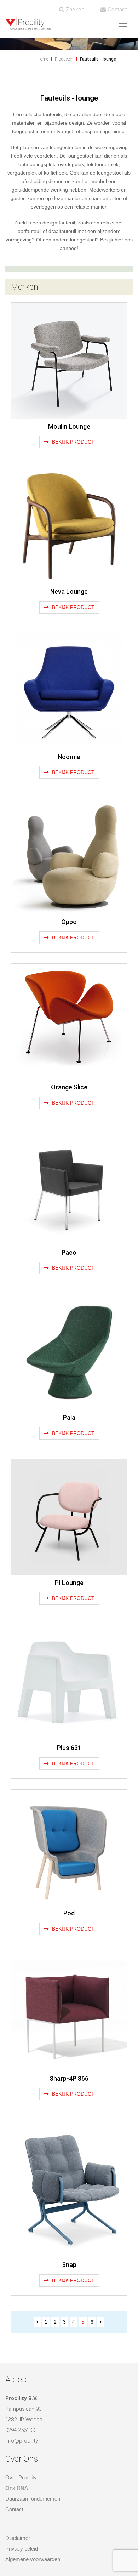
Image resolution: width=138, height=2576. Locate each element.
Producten (64, 59)
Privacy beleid (22, 2549)
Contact (116, 9)
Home (43, 59)
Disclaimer (18, 2538)
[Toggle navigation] (123, 24)
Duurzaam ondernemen (33, 2499)
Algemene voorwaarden (33, 2559)
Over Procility (21, 2477)
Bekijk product (73, 442)
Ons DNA (17, 2488)
